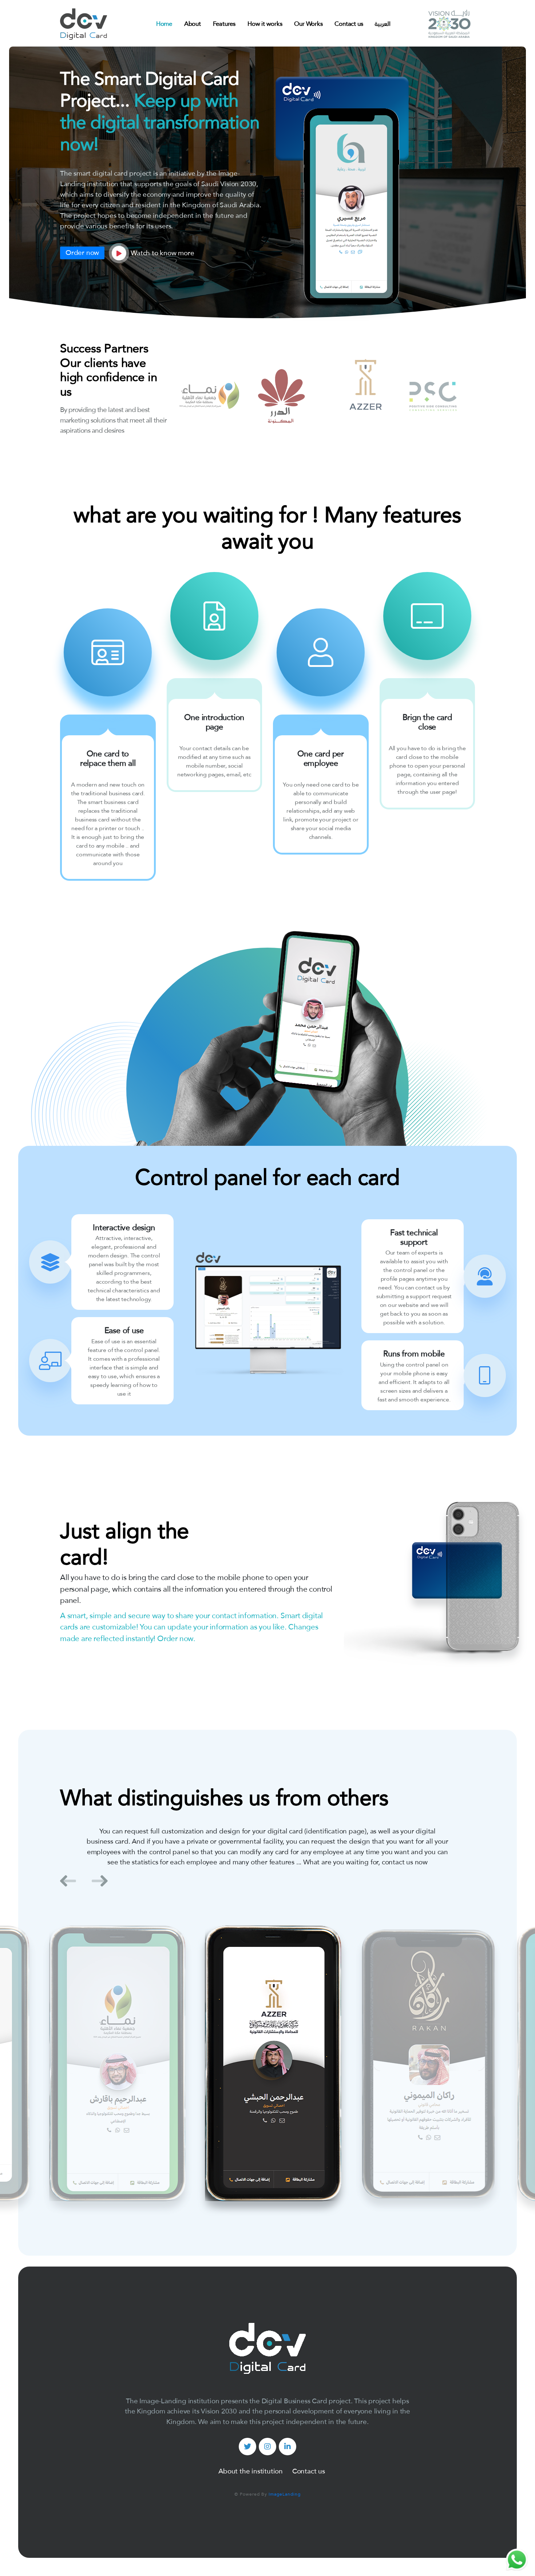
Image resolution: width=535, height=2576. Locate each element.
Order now (82, 253)
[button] (68, 1881)
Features (224, 24)
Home (164, 24)
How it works (265, 24)
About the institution (251, 2471)
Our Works (308, 24)
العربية (383, 24)
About (193, 24)
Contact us (349, 24)
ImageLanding (285, 2494)
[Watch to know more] (119, 253)
